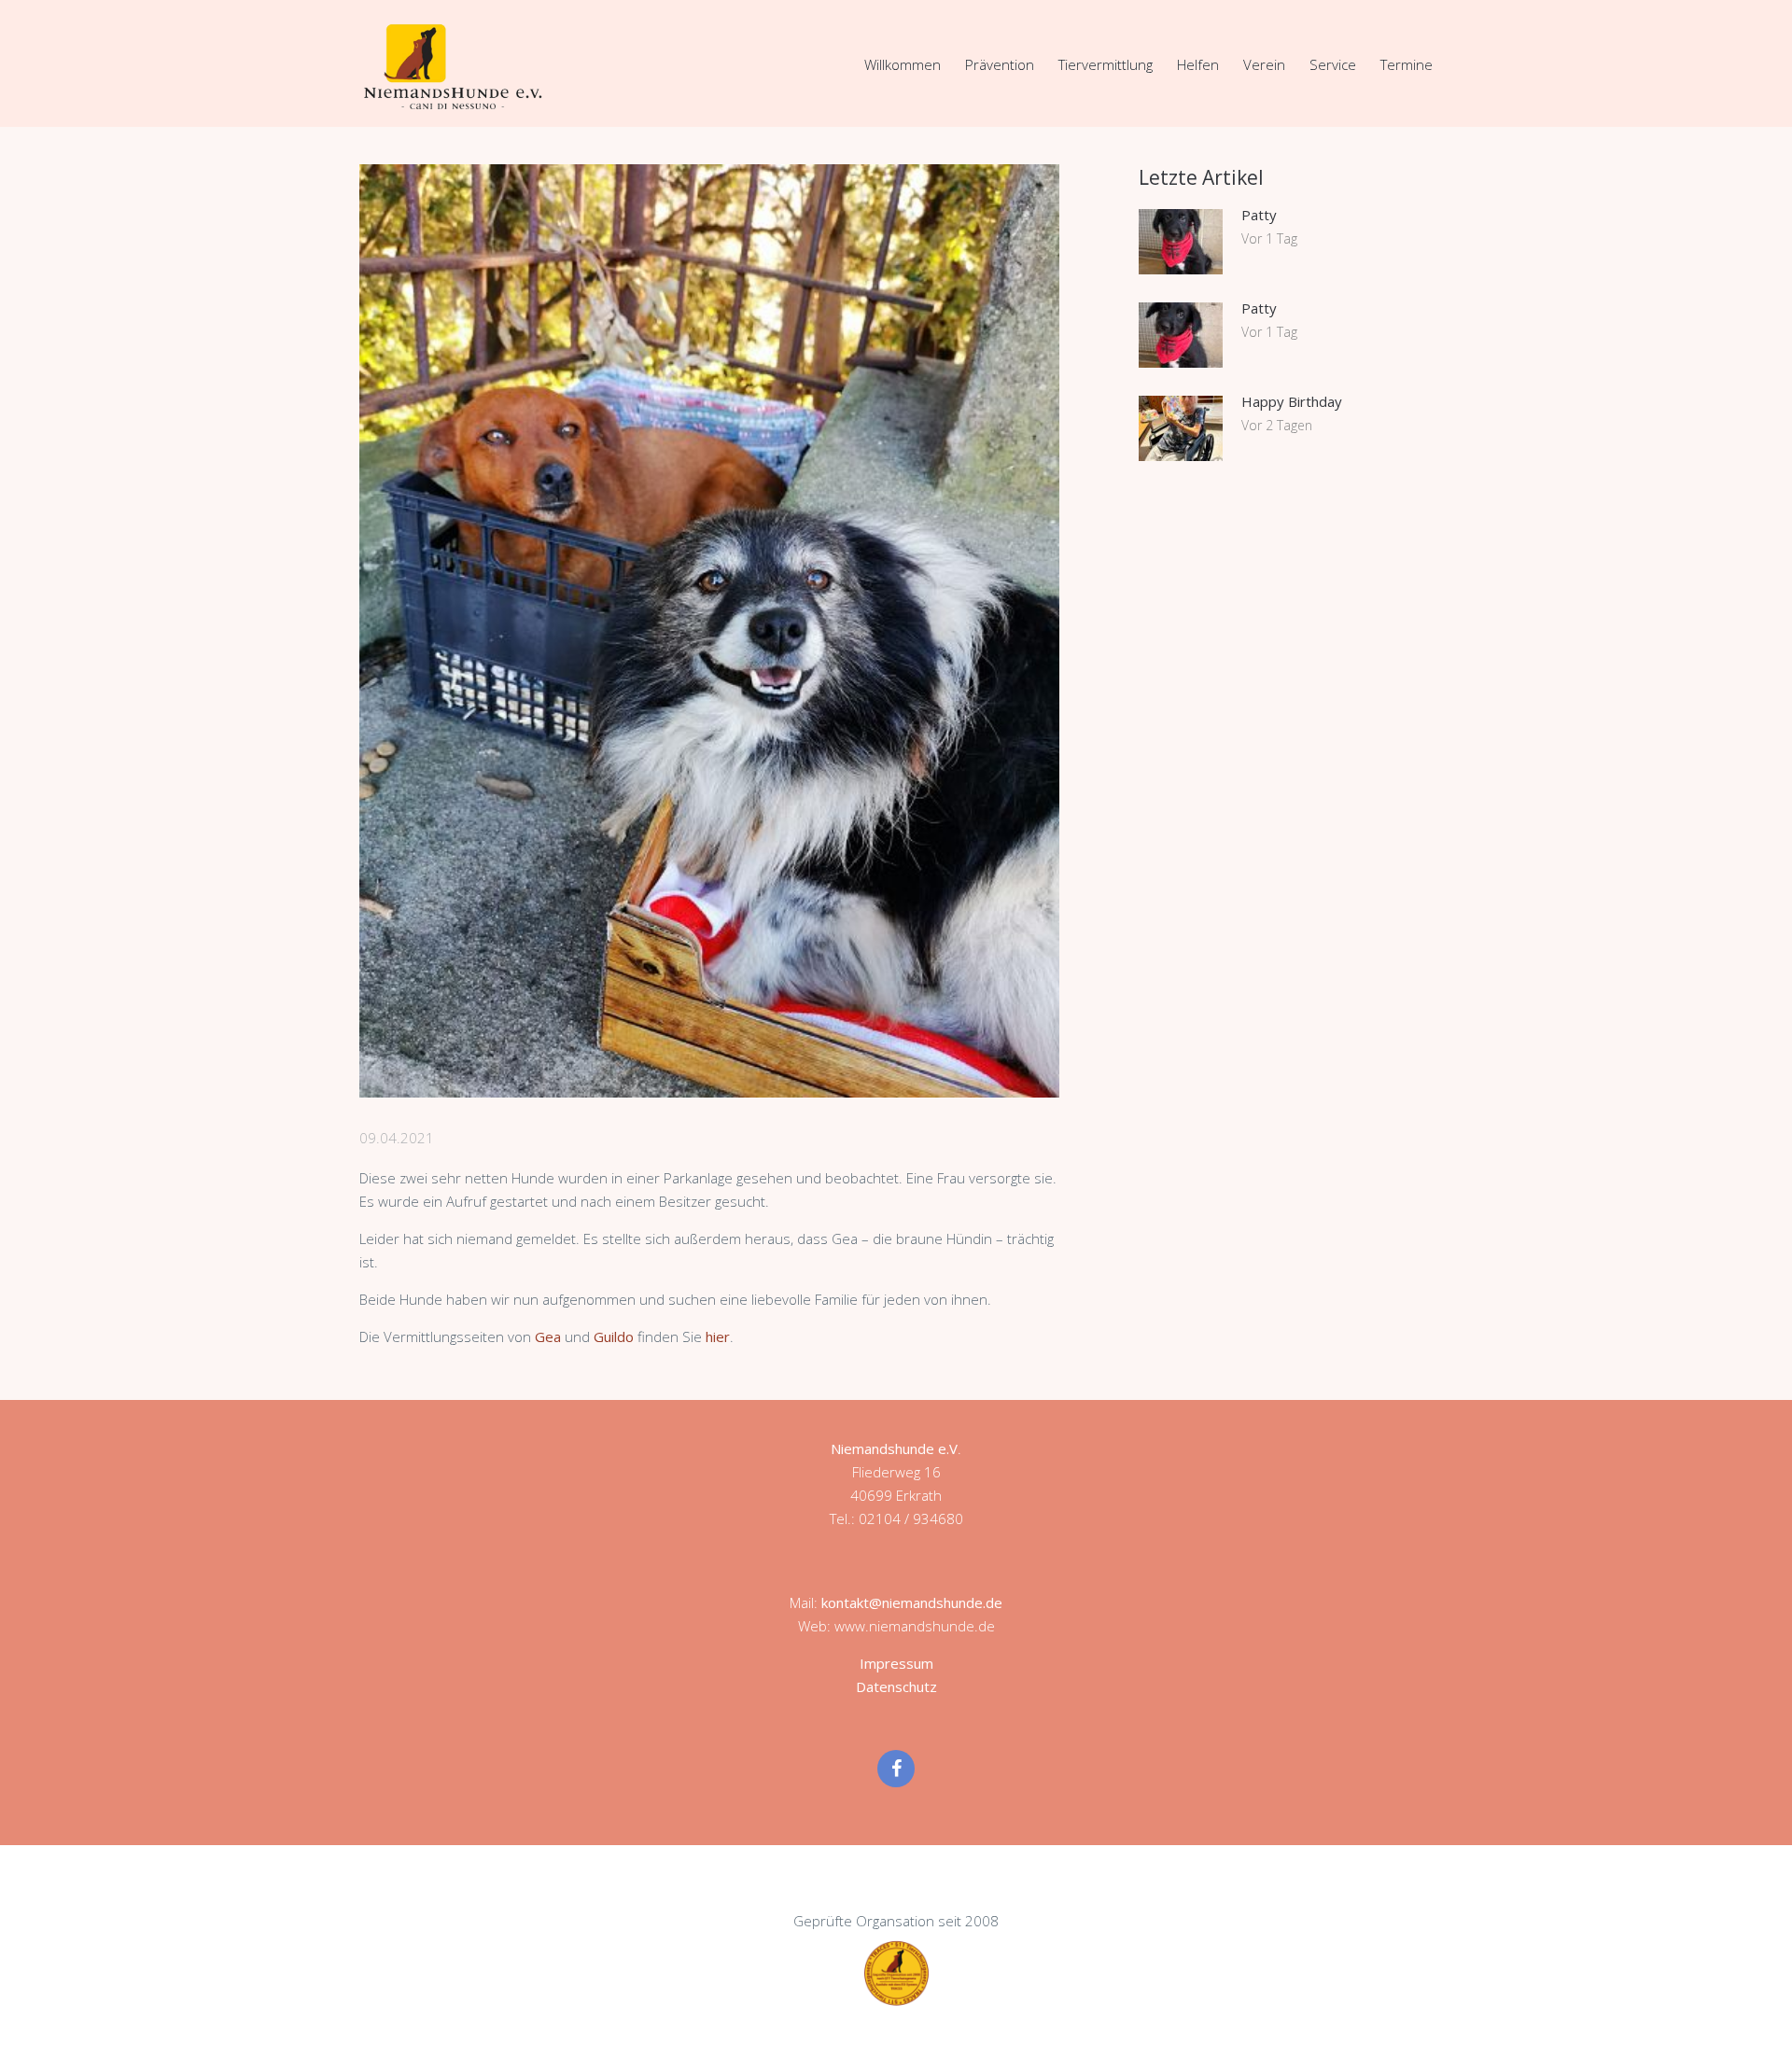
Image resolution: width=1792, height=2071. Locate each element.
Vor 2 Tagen (1277, 425)
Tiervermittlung (1106, 64)
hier (718, 1336)
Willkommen (903, 64)
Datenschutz (896, 1686)
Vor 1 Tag (1269, 238)
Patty (1259, 215)
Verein (1264, 64)
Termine (1407, 64)
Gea (548, 1336)
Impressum (896, 1663)
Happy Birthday (1292, 401)
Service (1333, 64)
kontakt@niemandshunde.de (912, 1602)
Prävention (1000, 64)
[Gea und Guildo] (709, 631)
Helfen (1198, 64)
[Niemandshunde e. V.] (453, 66)
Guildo (614, 1336)
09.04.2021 (397, 1138)
